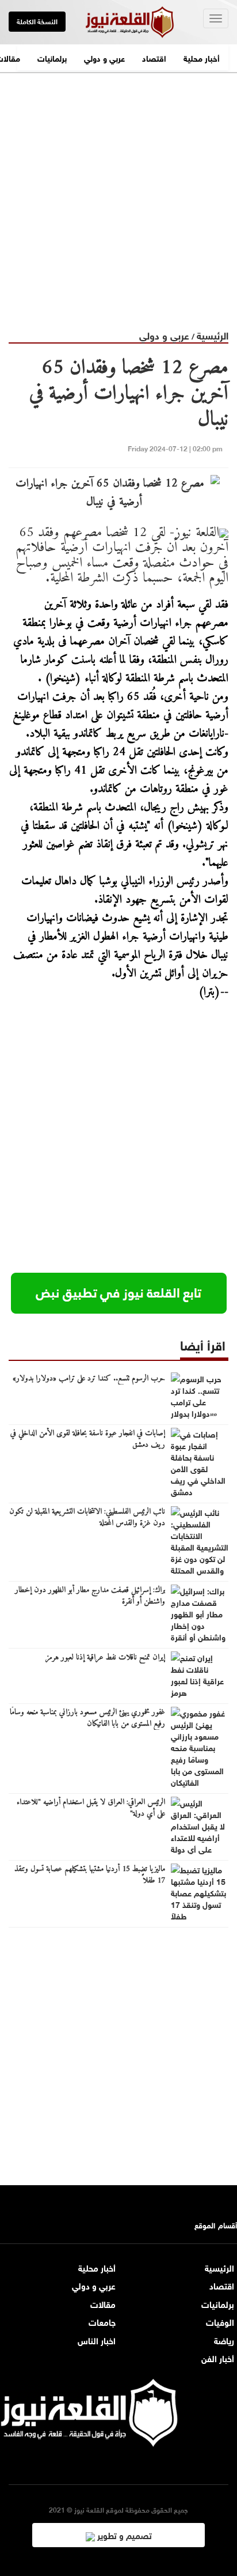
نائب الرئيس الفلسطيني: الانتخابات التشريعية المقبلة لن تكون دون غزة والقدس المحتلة (87, 1518)
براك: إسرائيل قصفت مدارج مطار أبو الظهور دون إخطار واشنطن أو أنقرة (90, 1596)
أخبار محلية (202, 57)
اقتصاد (154, 57)
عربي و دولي (104, 57)
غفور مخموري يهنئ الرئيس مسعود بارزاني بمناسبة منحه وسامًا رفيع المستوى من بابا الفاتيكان (87, 1718)
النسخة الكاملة (37, 21)
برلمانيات (52, 57)
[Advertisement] (118, 192)
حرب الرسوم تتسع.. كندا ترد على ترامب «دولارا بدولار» (89, 1379)
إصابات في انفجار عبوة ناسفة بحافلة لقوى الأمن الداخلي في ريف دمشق (88, 1439)
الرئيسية (213, 335)
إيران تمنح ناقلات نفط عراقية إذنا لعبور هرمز (105, 1658)
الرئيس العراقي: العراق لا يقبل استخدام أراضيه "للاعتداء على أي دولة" (91, 1808)
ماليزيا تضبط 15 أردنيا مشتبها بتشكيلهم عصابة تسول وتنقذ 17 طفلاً (90, 1875)
